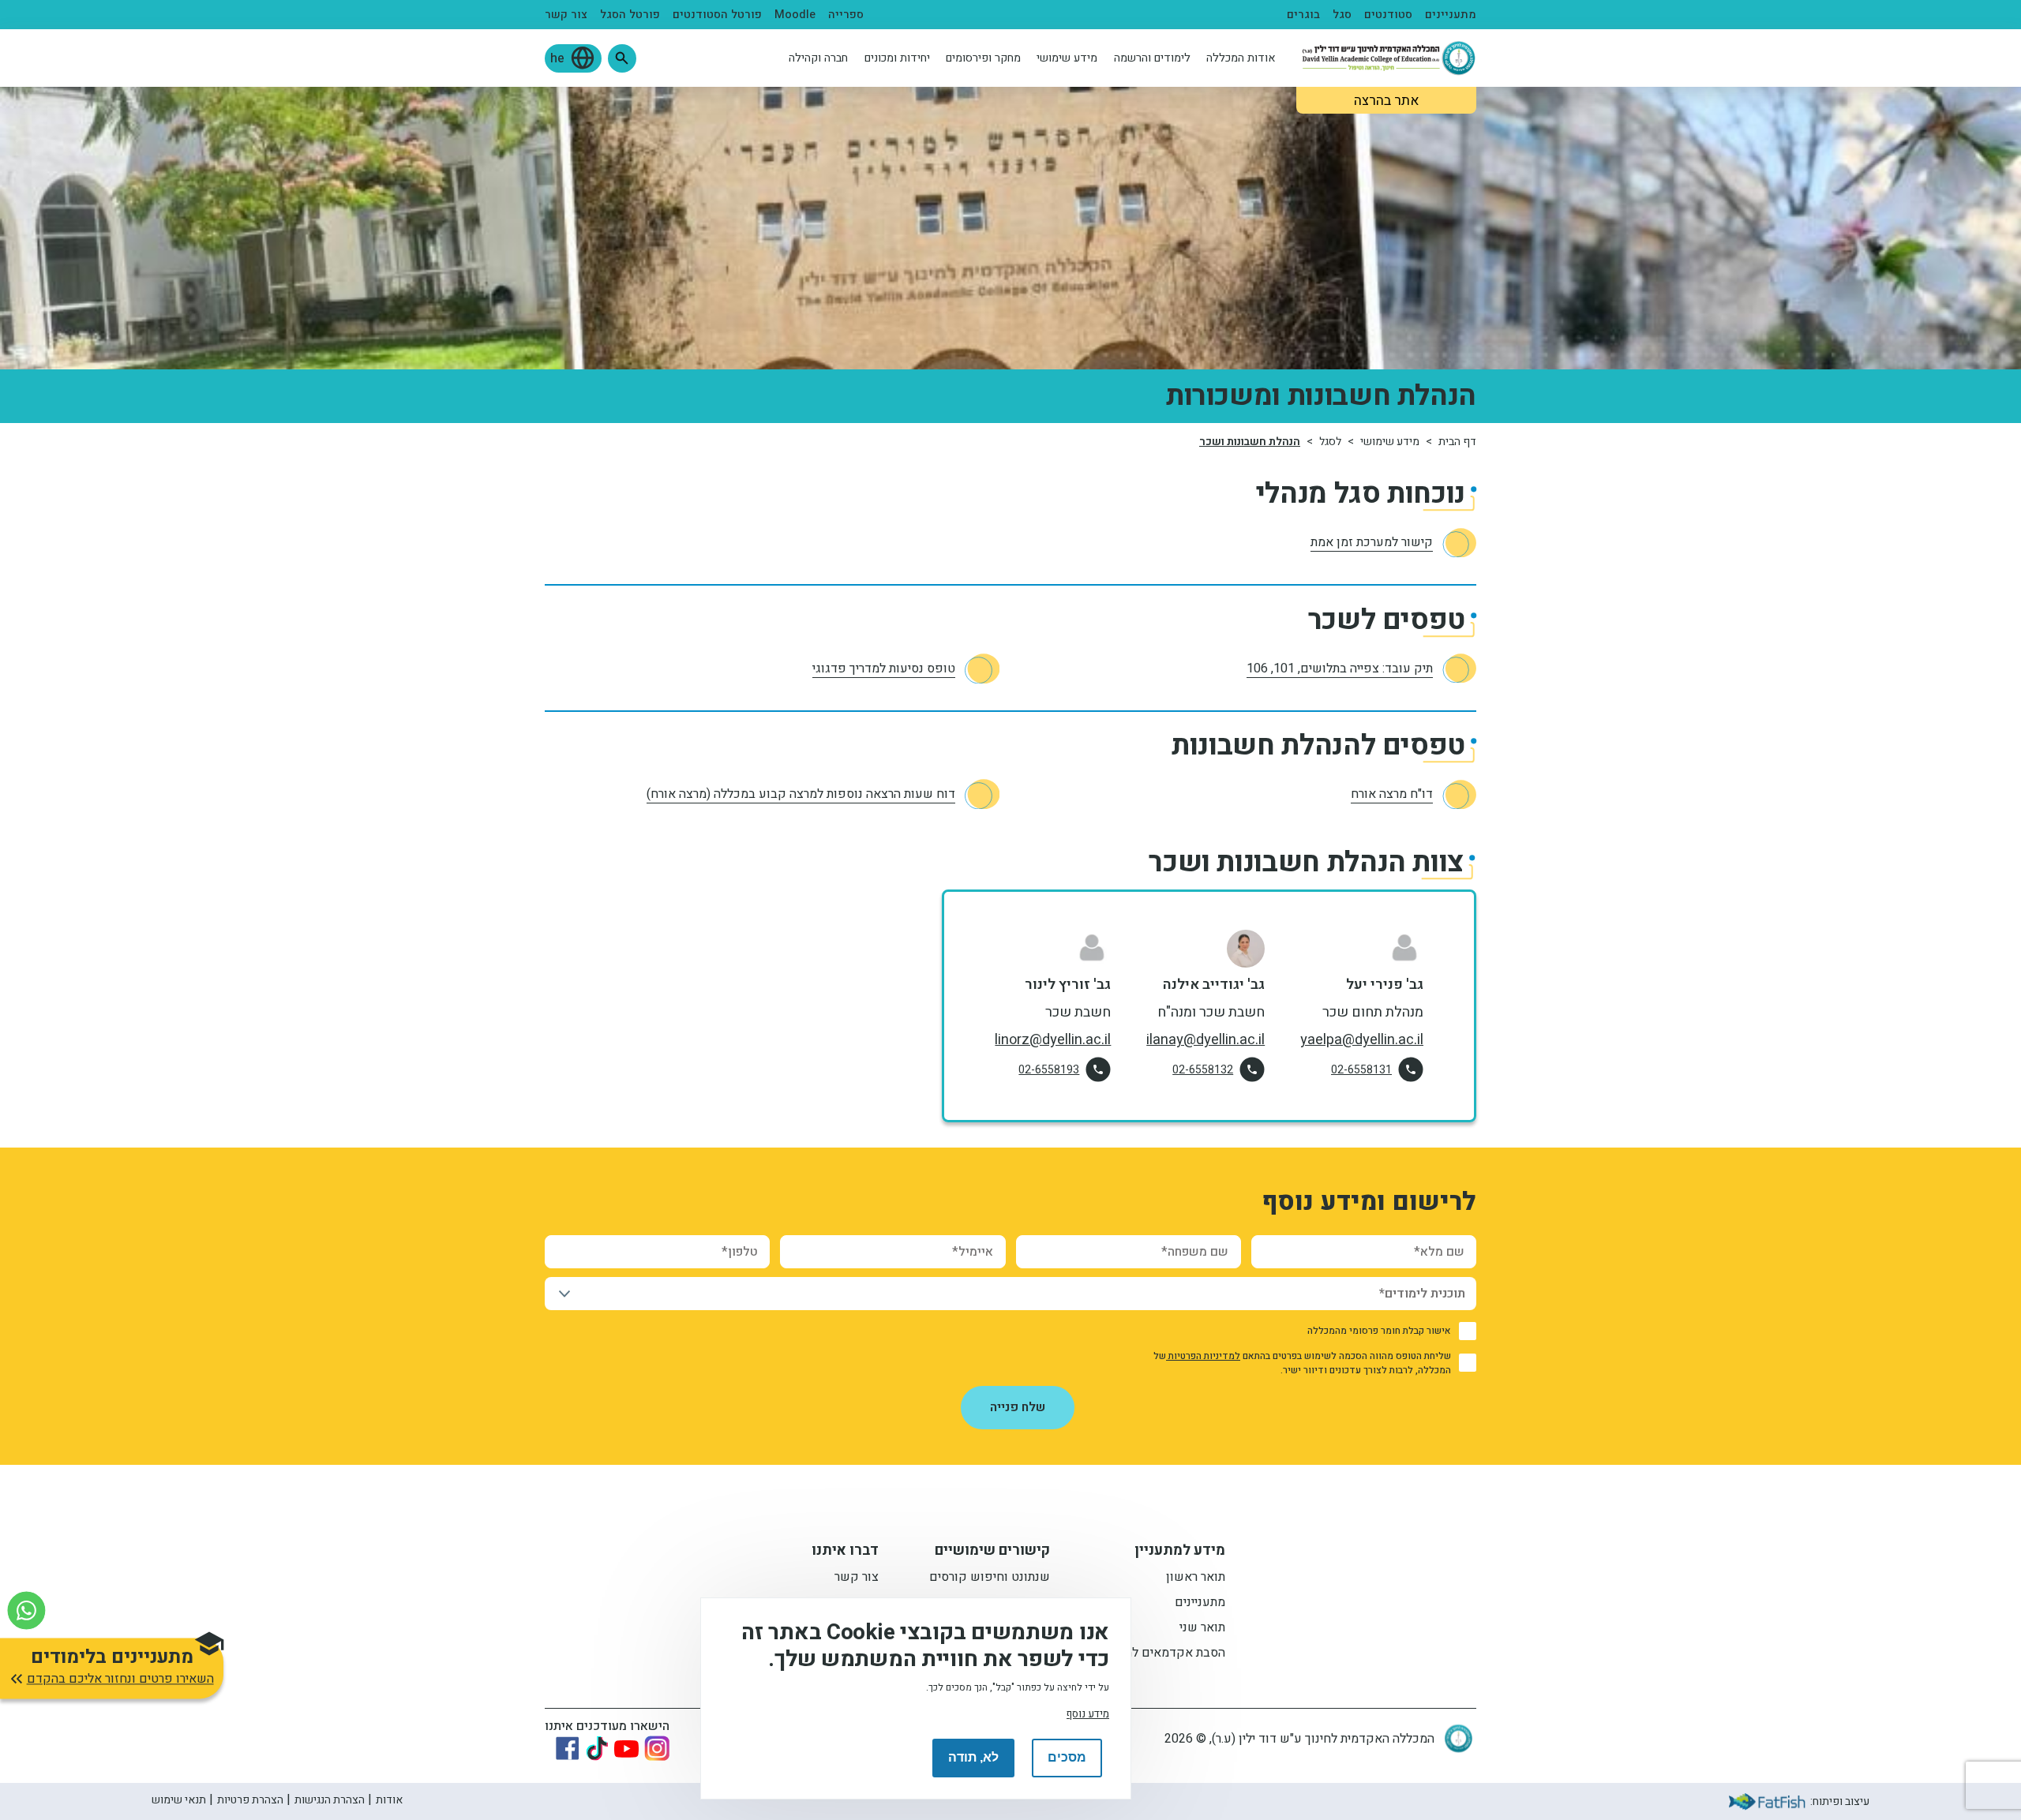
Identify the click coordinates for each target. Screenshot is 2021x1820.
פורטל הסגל (630, 15)
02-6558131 (1361, 1070)
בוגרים (1303, 15)
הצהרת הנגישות (330, 1800)
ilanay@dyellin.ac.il (1205, 1040)
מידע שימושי (1067, 58)
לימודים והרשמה (1152, 58)
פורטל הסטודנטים (717, 15)
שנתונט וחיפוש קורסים (990, 1578)
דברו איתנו (845, 1552)
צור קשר (566, 15)
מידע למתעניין (1180, 1552)
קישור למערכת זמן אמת (1372, 542)
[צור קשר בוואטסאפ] (26, 1610)
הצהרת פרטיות (250, 1800)
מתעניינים (1451, 15)
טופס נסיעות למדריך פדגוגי (884, 668)
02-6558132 (1203, 1070)
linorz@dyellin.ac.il (1053, 1040)
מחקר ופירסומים (983, 58)
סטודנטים (1388, 15)
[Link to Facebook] (568, 1748)
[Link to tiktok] (597, 1748)
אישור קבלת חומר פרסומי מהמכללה (1379, 1331)
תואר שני (1202, 1629)
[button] (622, 58)
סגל (1342, 15)
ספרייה (846, 15)
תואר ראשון (1196, 1578)
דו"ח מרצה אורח (1392, 794)
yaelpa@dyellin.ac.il (1362, 1040)
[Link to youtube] (626, 1749)
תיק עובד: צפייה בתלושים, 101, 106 (1340, 668)
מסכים (1067, 1757)
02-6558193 (1049, 1070)
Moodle (795, 15)
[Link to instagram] (657, 1748)
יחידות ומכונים (897, 58)
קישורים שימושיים (992, 1552)
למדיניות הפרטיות (1203, 1356)
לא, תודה (973, 1757)
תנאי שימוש (179, 1800)
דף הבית (1457, 442)
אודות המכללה (1241, 58)
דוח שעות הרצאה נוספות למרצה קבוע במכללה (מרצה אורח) (801, 794)
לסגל (1330, 442)
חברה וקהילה (818, 58)
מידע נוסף (1088, 1713)
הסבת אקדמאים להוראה (1163, 1654)
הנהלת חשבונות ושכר (1250, 442)
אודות (389, 1800)
